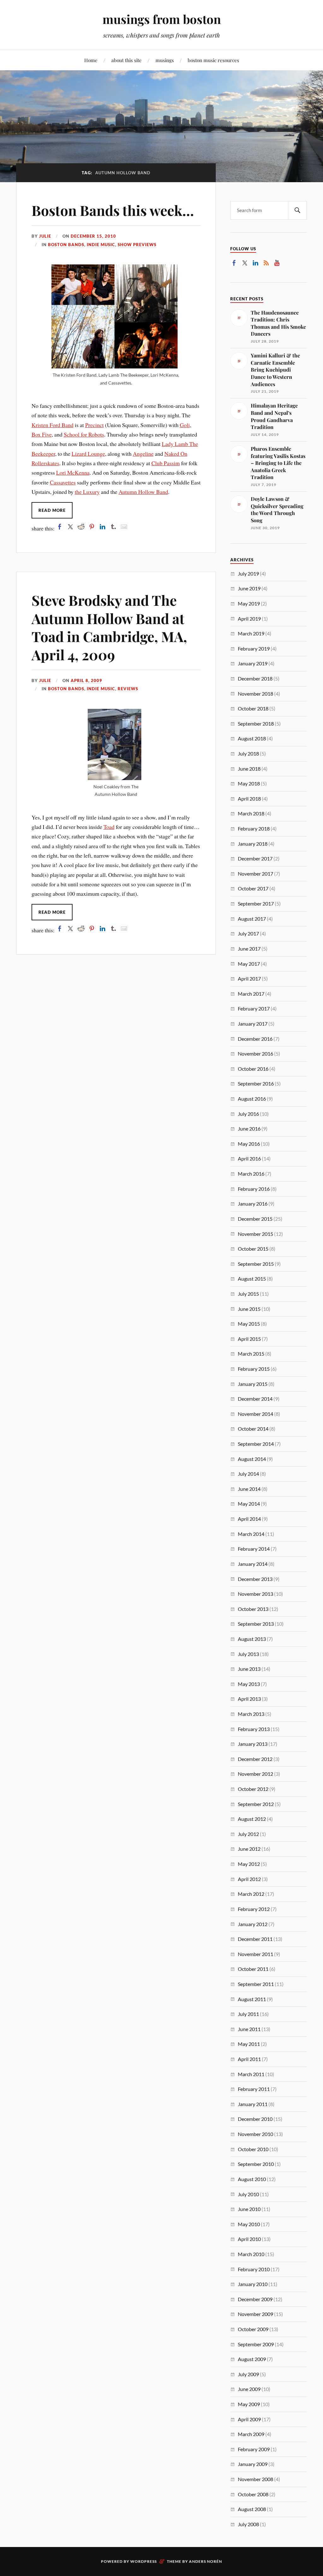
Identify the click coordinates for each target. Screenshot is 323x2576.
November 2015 (255, 1234)
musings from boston (162, 19)
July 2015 (248, 1294)
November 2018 (255, 694)
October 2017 (253, 888)
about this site (126, 60)
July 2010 (248, 2194)
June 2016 (249, 1129)
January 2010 (253, 2284)
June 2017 (249, 949)
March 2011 (251, 2074)
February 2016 (254, 1189)
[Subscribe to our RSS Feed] (266, 263)
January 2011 (253, 2104)
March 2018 (251, 813)
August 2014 (252, 1459)
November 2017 (255, 874)
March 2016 (251, 1174)
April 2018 (249, 799)
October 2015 (253, 1249)
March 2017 (251, 994)
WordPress (144, 2561)
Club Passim (166, 463)
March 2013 (251, 1714)
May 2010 (249, 2224)
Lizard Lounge (88, 454)
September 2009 (256, 2344)
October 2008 (253, 2494)
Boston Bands (66, 245)
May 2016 (249, 1144)
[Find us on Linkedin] (255, 263)
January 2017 (253, 1024)
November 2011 (255, 1954)
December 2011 (255, 1939)
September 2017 (256, 903)
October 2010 (253, 2149)
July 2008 (248, 2524)
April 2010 (249, 2239)
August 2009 (252, 2359)
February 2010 (254, 2269)
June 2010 (249, 2209)
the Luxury (87, 492)
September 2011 (256, 1984)
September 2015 (256, 1264)
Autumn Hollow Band (143, 492)
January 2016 (253, 1204)
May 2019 (249, 603)
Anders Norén (206, 2561)
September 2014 (256, 1444)
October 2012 (253, 1789)
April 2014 (249, 1519)
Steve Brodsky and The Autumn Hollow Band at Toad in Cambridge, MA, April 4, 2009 (109, 627)
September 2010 (256, 2164)
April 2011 (249, 2059)
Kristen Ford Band (53, 425)
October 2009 (253, 2329)
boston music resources (213, 60)
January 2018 (253, 844)
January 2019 (253, 663)
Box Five (42, 434)
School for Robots (84, 434)
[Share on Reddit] (81, 527)
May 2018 (249, 783)
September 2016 (256, 1083)
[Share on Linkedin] (103, 527)
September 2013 (256, 1624)
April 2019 (249, 619)
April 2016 (249, 1158)
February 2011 (254, 2089)
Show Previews (137, 245)
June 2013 (249, 1669)
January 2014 (253, 1564)
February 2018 (254, 828)
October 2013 (253, 1609)
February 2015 (254, 1369)
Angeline (143, 454)
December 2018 (255, 678)
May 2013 (249, 1684)
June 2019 (249, 588)
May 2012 (249, 1864)
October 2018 (253, 708)
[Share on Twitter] (70, 527)
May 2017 (249, 964)
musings (165, 60)
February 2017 (254, 1008)
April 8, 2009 (86, 680)
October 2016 (253, 1069)
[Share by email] (124, 527)
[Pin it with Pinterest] (92, 527)
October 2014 (253, 1429)
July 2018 (248, 753)
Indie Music (101, 245)
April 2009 (249, 2419)
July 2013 (248, 1654)
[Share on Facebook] (60, 527)
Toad (109, 827)
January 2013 (253, 1744)
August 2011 (252, 1999)
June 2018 (249, 769)
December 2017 (255, 858)
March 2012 (251, 1894)
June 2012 (249, 1849)
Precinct (94, 425)
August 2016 (252, 1099)
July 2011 (248, 2014)
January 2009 (253, 2464)
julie (45, 236)
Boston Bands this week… (113, 210)
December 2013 (255, 1579)
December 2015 (255, 1219)
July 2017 (248, 933)
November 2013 (255, 1594)
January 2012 (253, 1924)
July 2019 (248, 573)
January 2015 (253, 1384)
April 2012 (249, 1879)
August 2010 (252, 2179)
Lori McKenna (73, 472)
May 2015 (249, 1324)
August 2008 (252, 2509)
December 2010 (255, 2119)
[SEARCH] (297, 210)
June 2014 (249, 1489)
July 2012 (248, 1834)
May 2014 (249, 1504)
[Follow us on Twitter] (245, 263)
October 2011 (253, 1969)
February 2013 (254, 1729)
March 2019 (251, 633)
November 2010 (255, 2134)
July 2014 (248, 1474)
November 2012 (255, 1774)
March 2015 (251, 1354)
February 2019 (254, 648)
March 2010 (251, 2254)
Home (91, 60)
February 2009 (254, 2449)
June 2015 (249, 1309)
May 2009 (249, 2404)
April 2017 (249, 978)
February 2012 (254, 1909)
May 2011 (249, 2044)
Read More (52, 510)
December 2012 (255, 1759)
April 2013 (249, 1699)
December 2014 (255, 1399)
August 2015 (252, 1279)
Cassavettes (63, 482)
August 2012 (252, 1819)
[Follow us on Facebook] (234, 263)
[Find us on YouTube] (277, 263)
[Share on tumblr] (113, 527)
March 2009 (251, 2434)
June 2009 (249, 2389)
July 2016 (248, 1114)
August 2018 (252, 738)
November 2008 (255, 2479)
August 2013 (252, 1639)
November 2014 (255, 1414)
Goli (185, 425)
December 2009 (255, 2299)
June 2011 (249, 2029)
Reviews (128, 689)
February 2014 (254, 1549)
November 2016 (255, 1054)
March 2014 (251, 1534)
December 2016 (255, 1039)
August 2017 (252, 919)
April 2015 (249, 1339)
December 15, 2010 (93, 236)
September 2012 (256, 1804)
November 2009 (255, 2314)
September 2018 (256, 724)
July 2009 (248, 2374)
